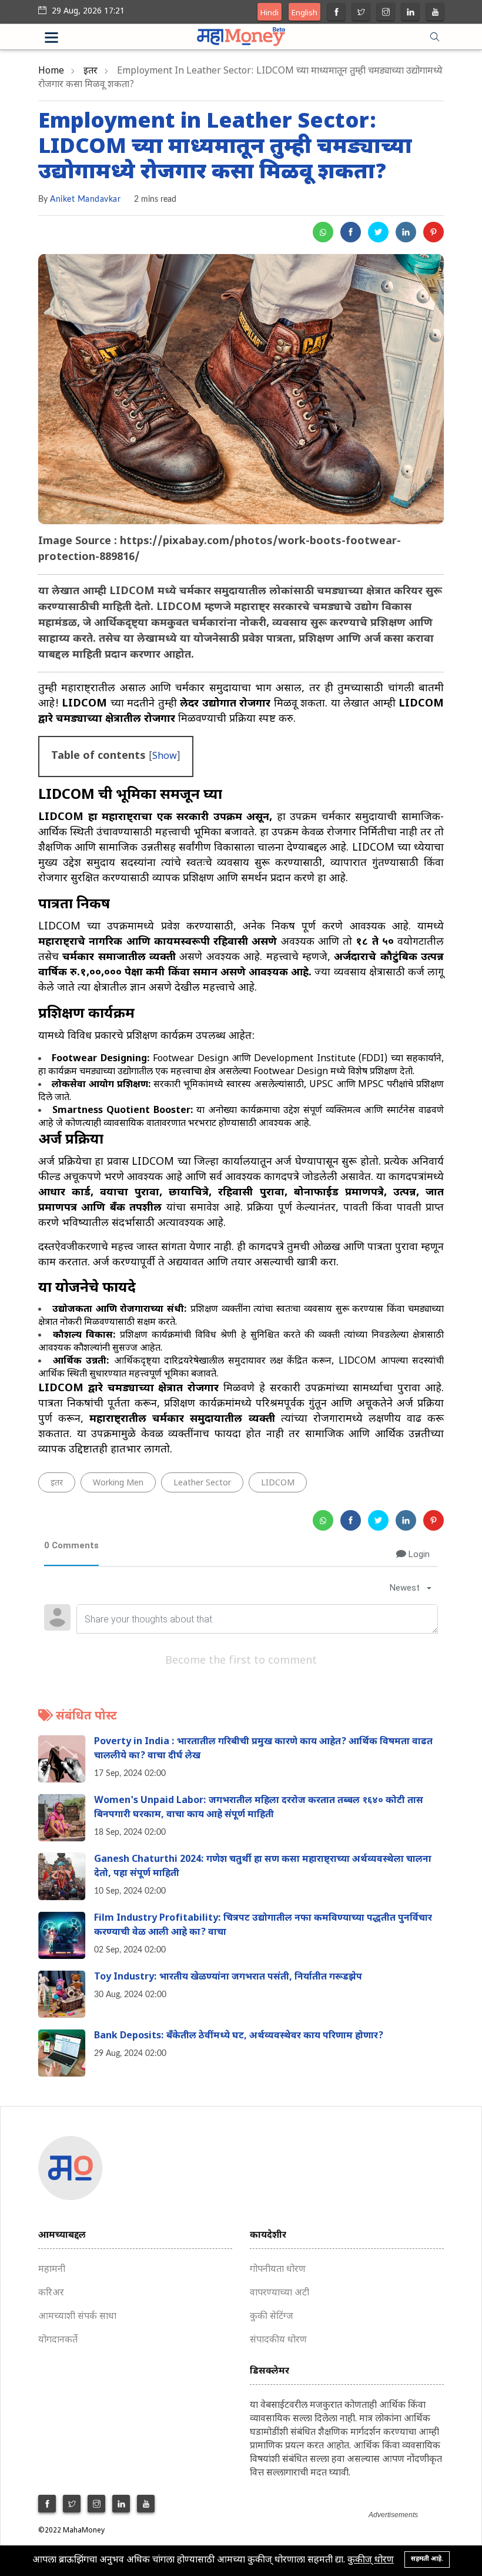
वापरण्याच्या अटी (280, 2293)
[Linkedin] (411, 13)
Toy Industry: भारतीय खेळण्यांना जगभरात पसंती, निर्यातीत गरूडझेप (228, 1977)
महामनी (52, 2270)
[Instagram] (386, 13)
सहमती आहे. (427, 2559)
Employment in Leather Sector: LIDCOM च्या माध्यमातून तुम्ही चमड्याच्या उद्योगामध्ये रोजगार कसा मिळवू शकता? (225, 148)
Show (165, 757)
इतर (91, 71)
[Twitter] (361, 13)
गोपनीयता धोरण (278, 2270)
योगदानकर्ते (58, 2340)
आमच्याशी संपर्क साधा (77, 2317)
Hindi (270, 13)
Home (51, 71)
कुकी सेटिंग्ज (272, 2317)
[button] (66, 39)
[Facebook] (337, 13)
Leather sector (202, 1483)
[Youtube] (435, 13)
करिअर (51, 2293)
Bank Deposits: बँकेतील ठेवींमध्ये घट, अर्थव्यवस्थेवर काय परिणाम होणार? (239, 2036)
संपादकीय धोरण (278, 2340)
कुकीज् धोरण (371, 2560)
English (304, 13)
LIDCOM (278, 1483)
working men (118, 1483)
